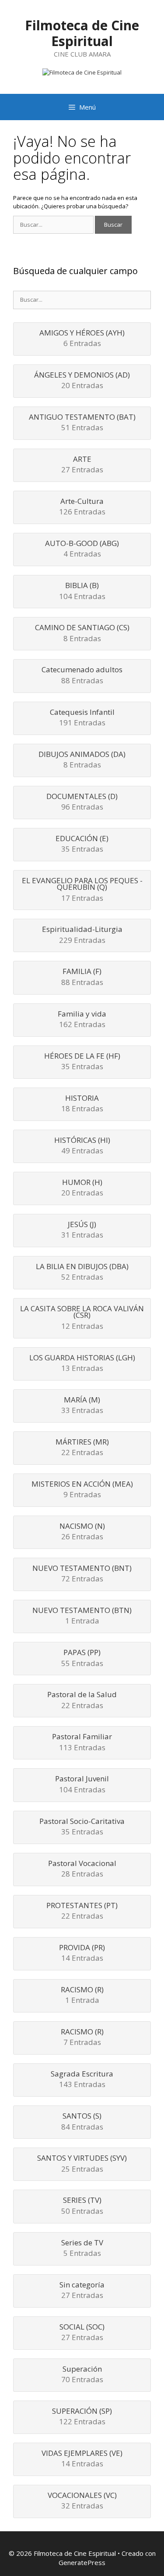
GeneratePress (82, 2562)
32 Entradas (82, 2501)
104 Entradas (82, 591)
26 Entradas (82, 1532)
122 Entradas (82, 2417)
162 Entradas (82, 1020)
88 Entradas (82, 676)
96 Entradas (82, 802)
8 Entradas (82, 633)
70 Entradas (82, 2375)
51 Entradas (82, 423)
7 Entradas (82, 2038)
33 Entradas (82, 1406)
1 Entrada (82, 1616)
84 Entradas (82, 2122)
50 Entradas (82, 2206)
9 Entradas (82, 1490)
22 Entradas (82, 1448)
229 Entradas (82, 935)
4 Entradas (82, 549)
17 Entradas (82, 890)
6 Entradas (82, 339)
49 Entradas (82, 1146)
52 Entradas (82, 1272)
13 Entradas (82, 1364)
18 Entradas (82, 1104)
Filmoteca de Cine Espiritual (82, 33)
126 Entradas (82, 507)
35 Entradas (82, 844)
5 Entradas (82, 2249)
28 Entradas (82, 1869)
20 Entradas (82, 381)
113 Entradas (82, 1743)
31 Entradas (82, 1230)
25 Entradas (82, 2164)
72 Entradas (82, 1574)
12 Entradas (82, 1318)
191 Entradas (82, 718)
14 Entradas (82, 1953)
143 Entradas (82, 2080)
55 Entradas (82, 1658)
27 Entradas (82, 465)
